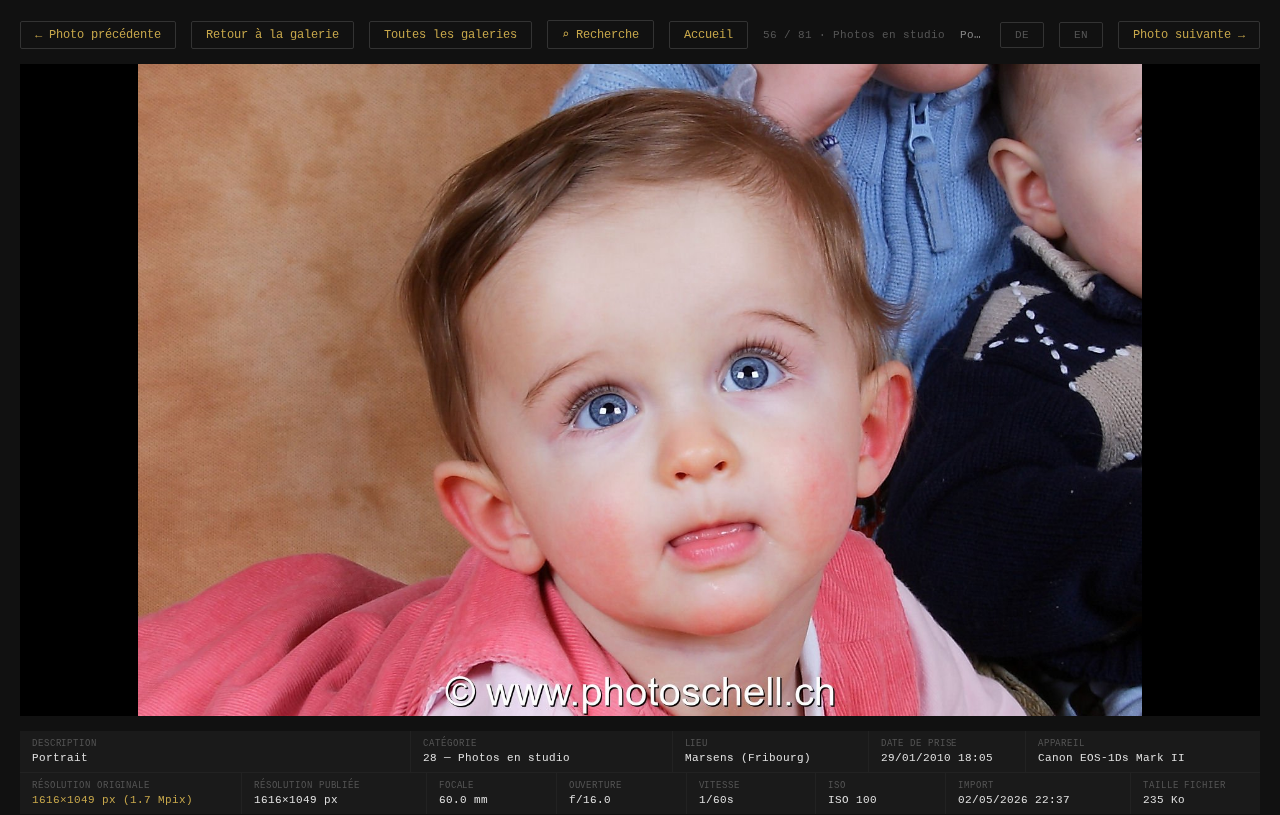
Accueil (708, 35)
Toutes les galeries (450, 35)
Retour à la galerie (272, 35)
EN (1081, 35)
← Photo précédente (98, 35)
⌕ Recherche (600, 35)
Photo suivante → (1189, 35)
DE (1022, 35)
